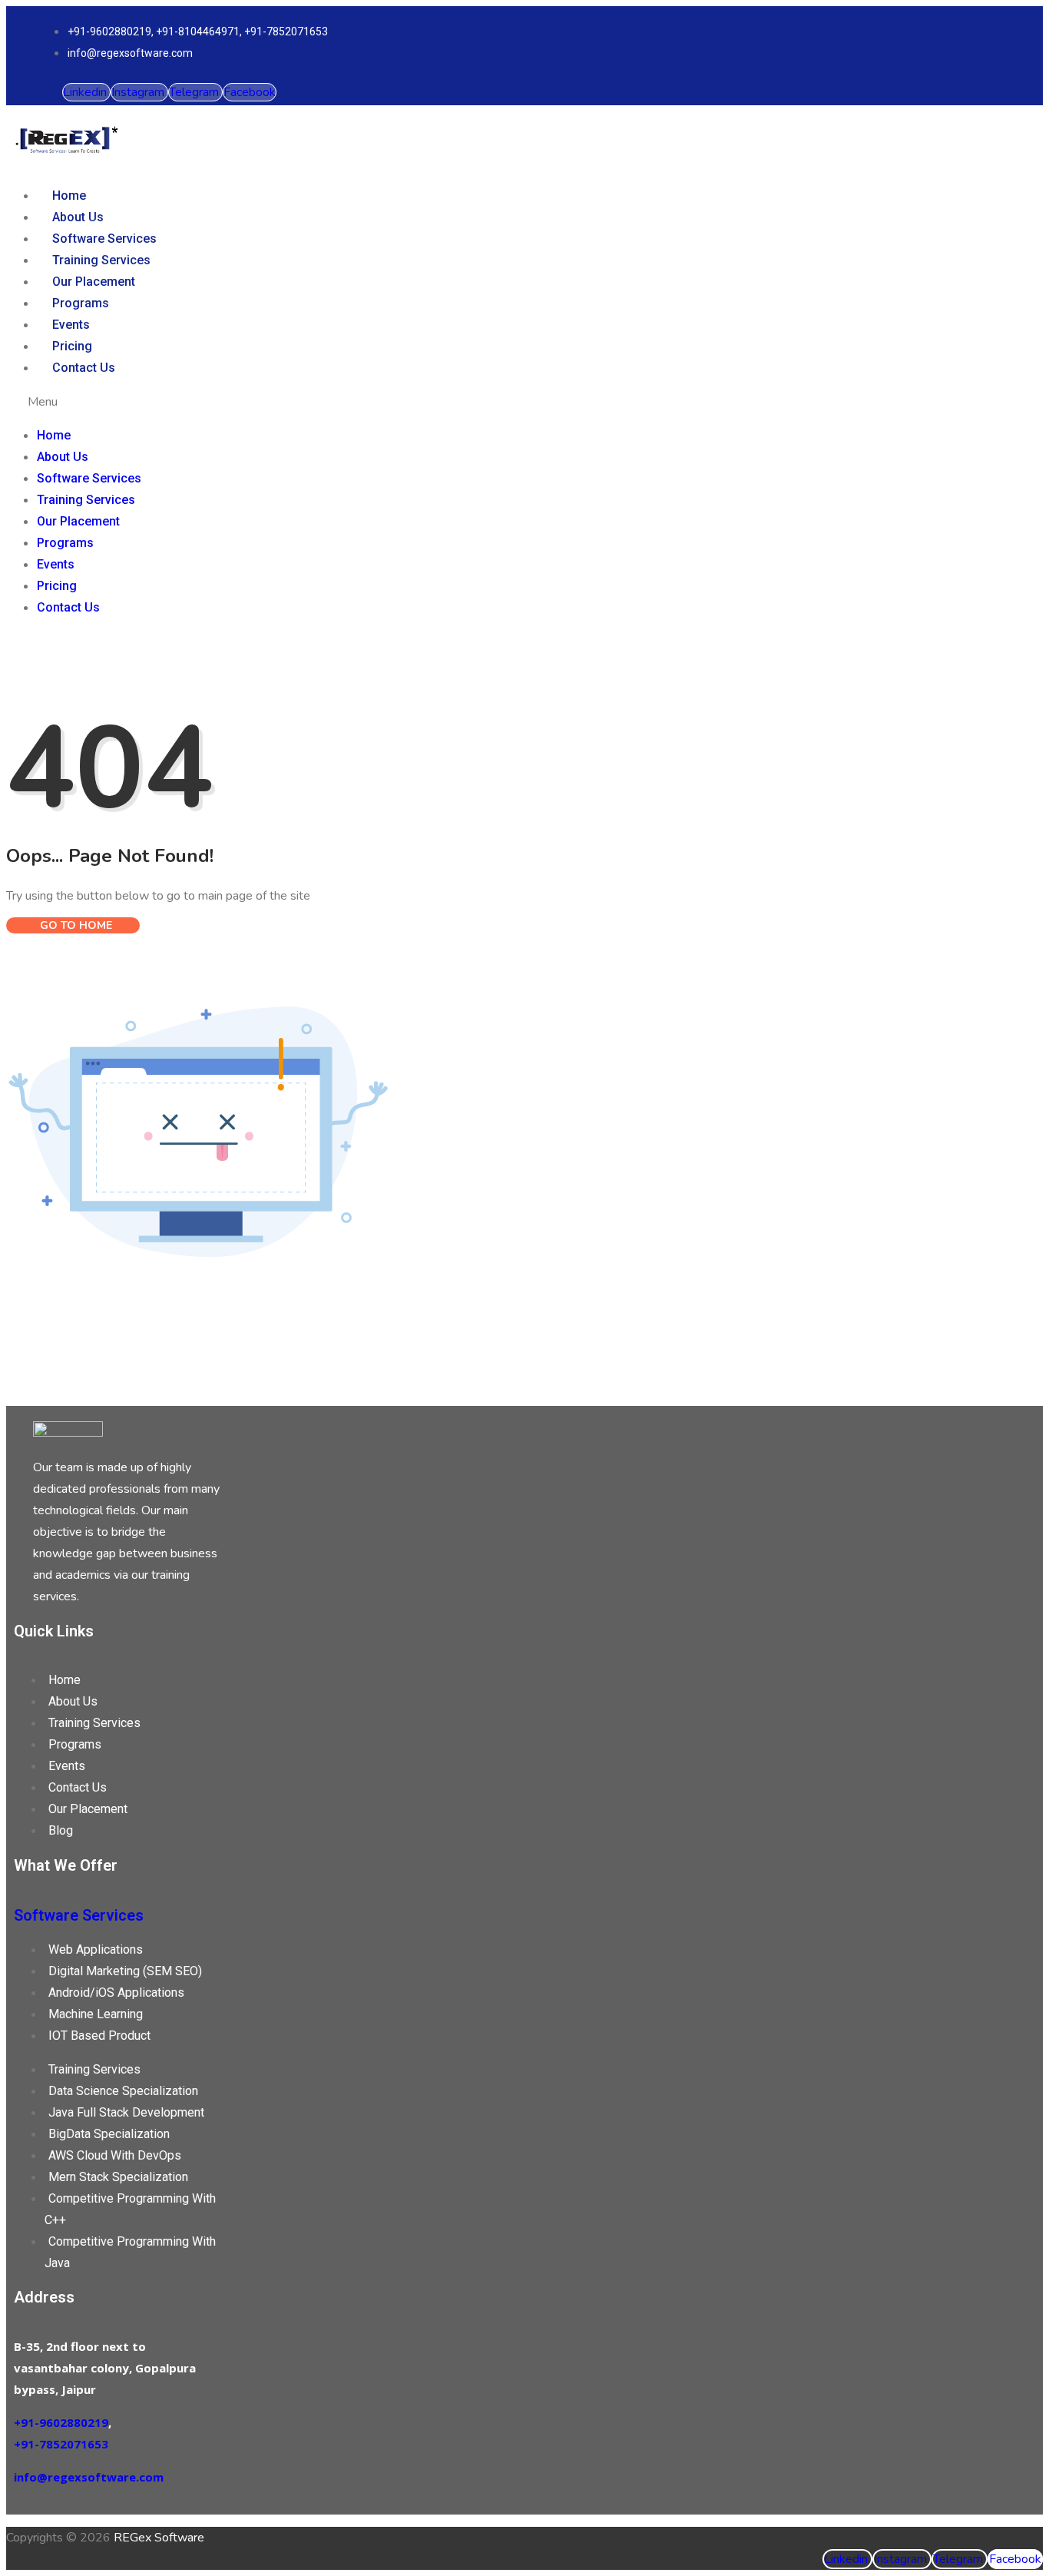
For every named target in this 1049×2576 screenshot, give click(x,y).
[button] (450, 402)
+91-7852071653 (61, 2444)
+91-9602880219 (61, 2422)
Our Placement (94, 282)
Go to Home (74, 925)
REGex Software (159, 2538)
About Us (78, 217)
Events (71, 325)
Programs (81, 303)
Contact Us (84, 368)
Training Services (101, 260)
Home (69, 196)
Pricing (72, 346)
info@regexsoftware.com (89, 2477)
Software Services (104, 239)
